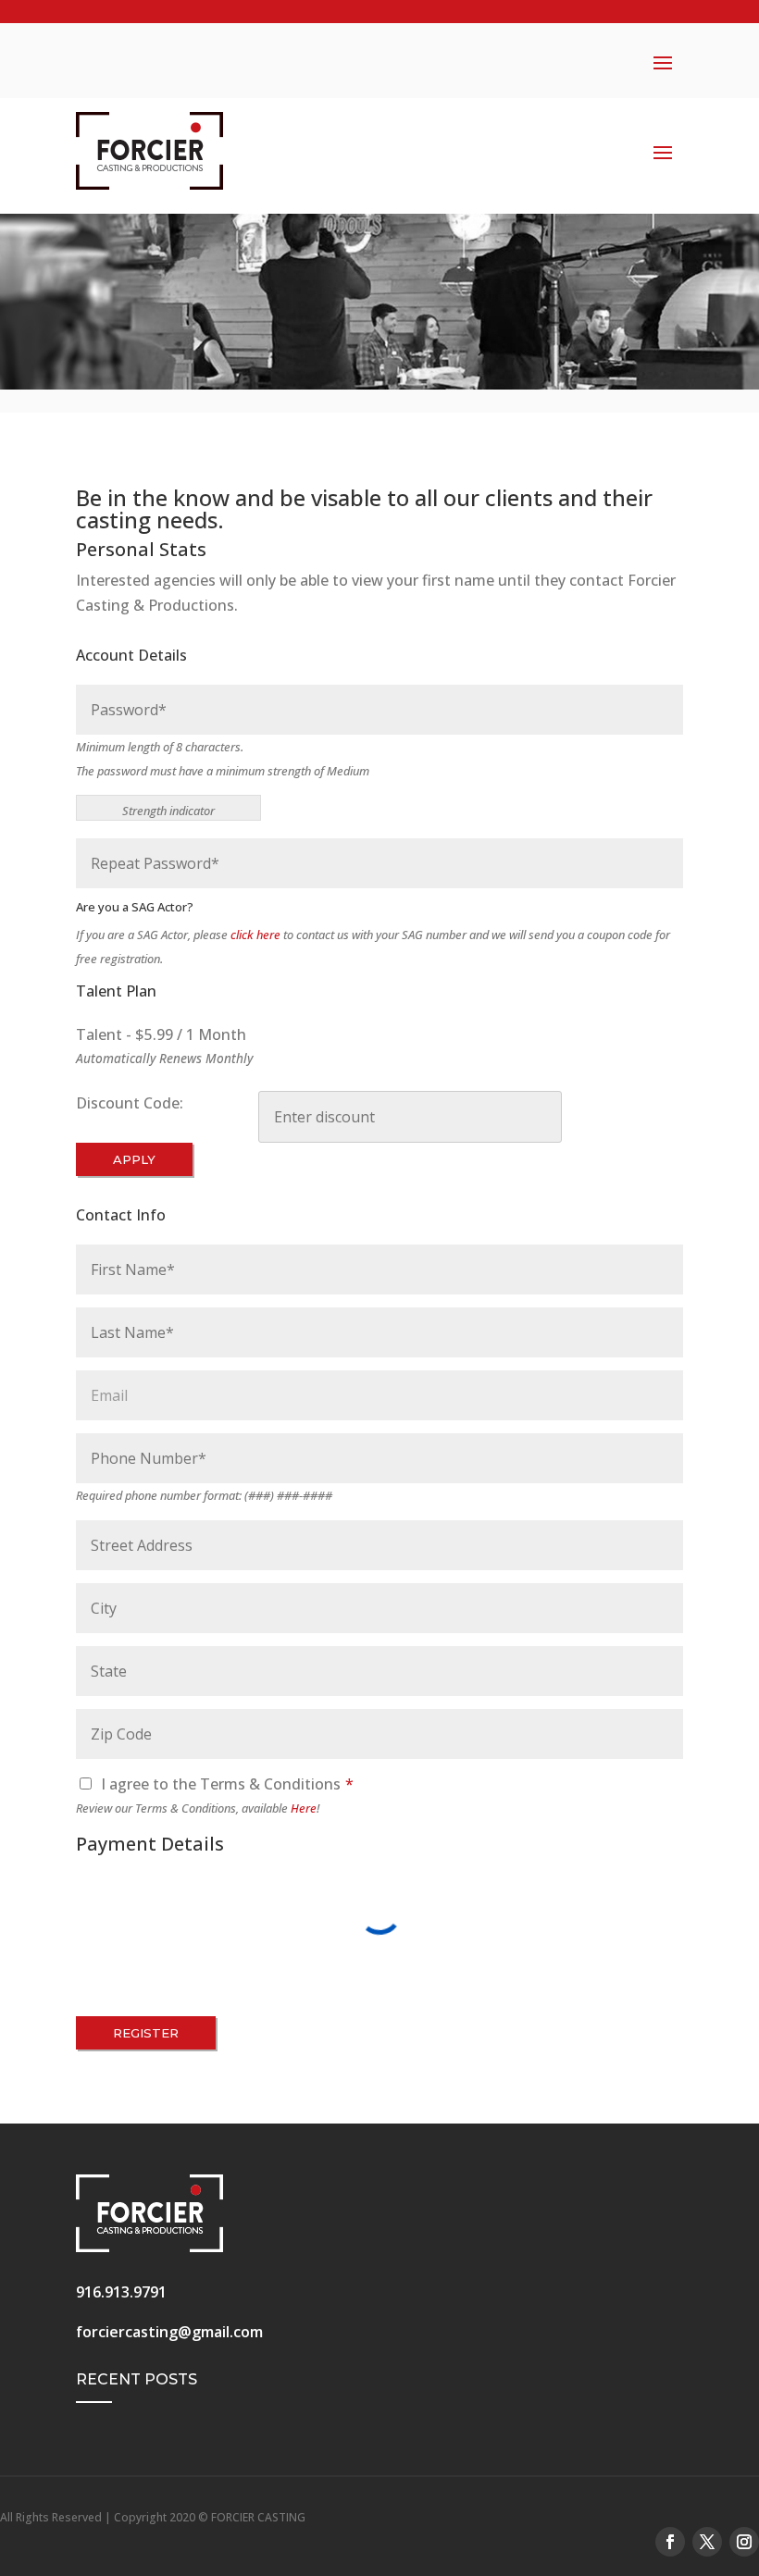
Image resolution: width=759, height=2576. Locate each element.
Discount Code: (130, 1103)
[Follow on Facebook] (670, 2542)
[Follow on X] (707, 2542)
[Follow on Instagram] (744, 2542)
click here (255, 935)
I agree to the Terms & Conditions (227, 1784)
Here (304, 1808)
